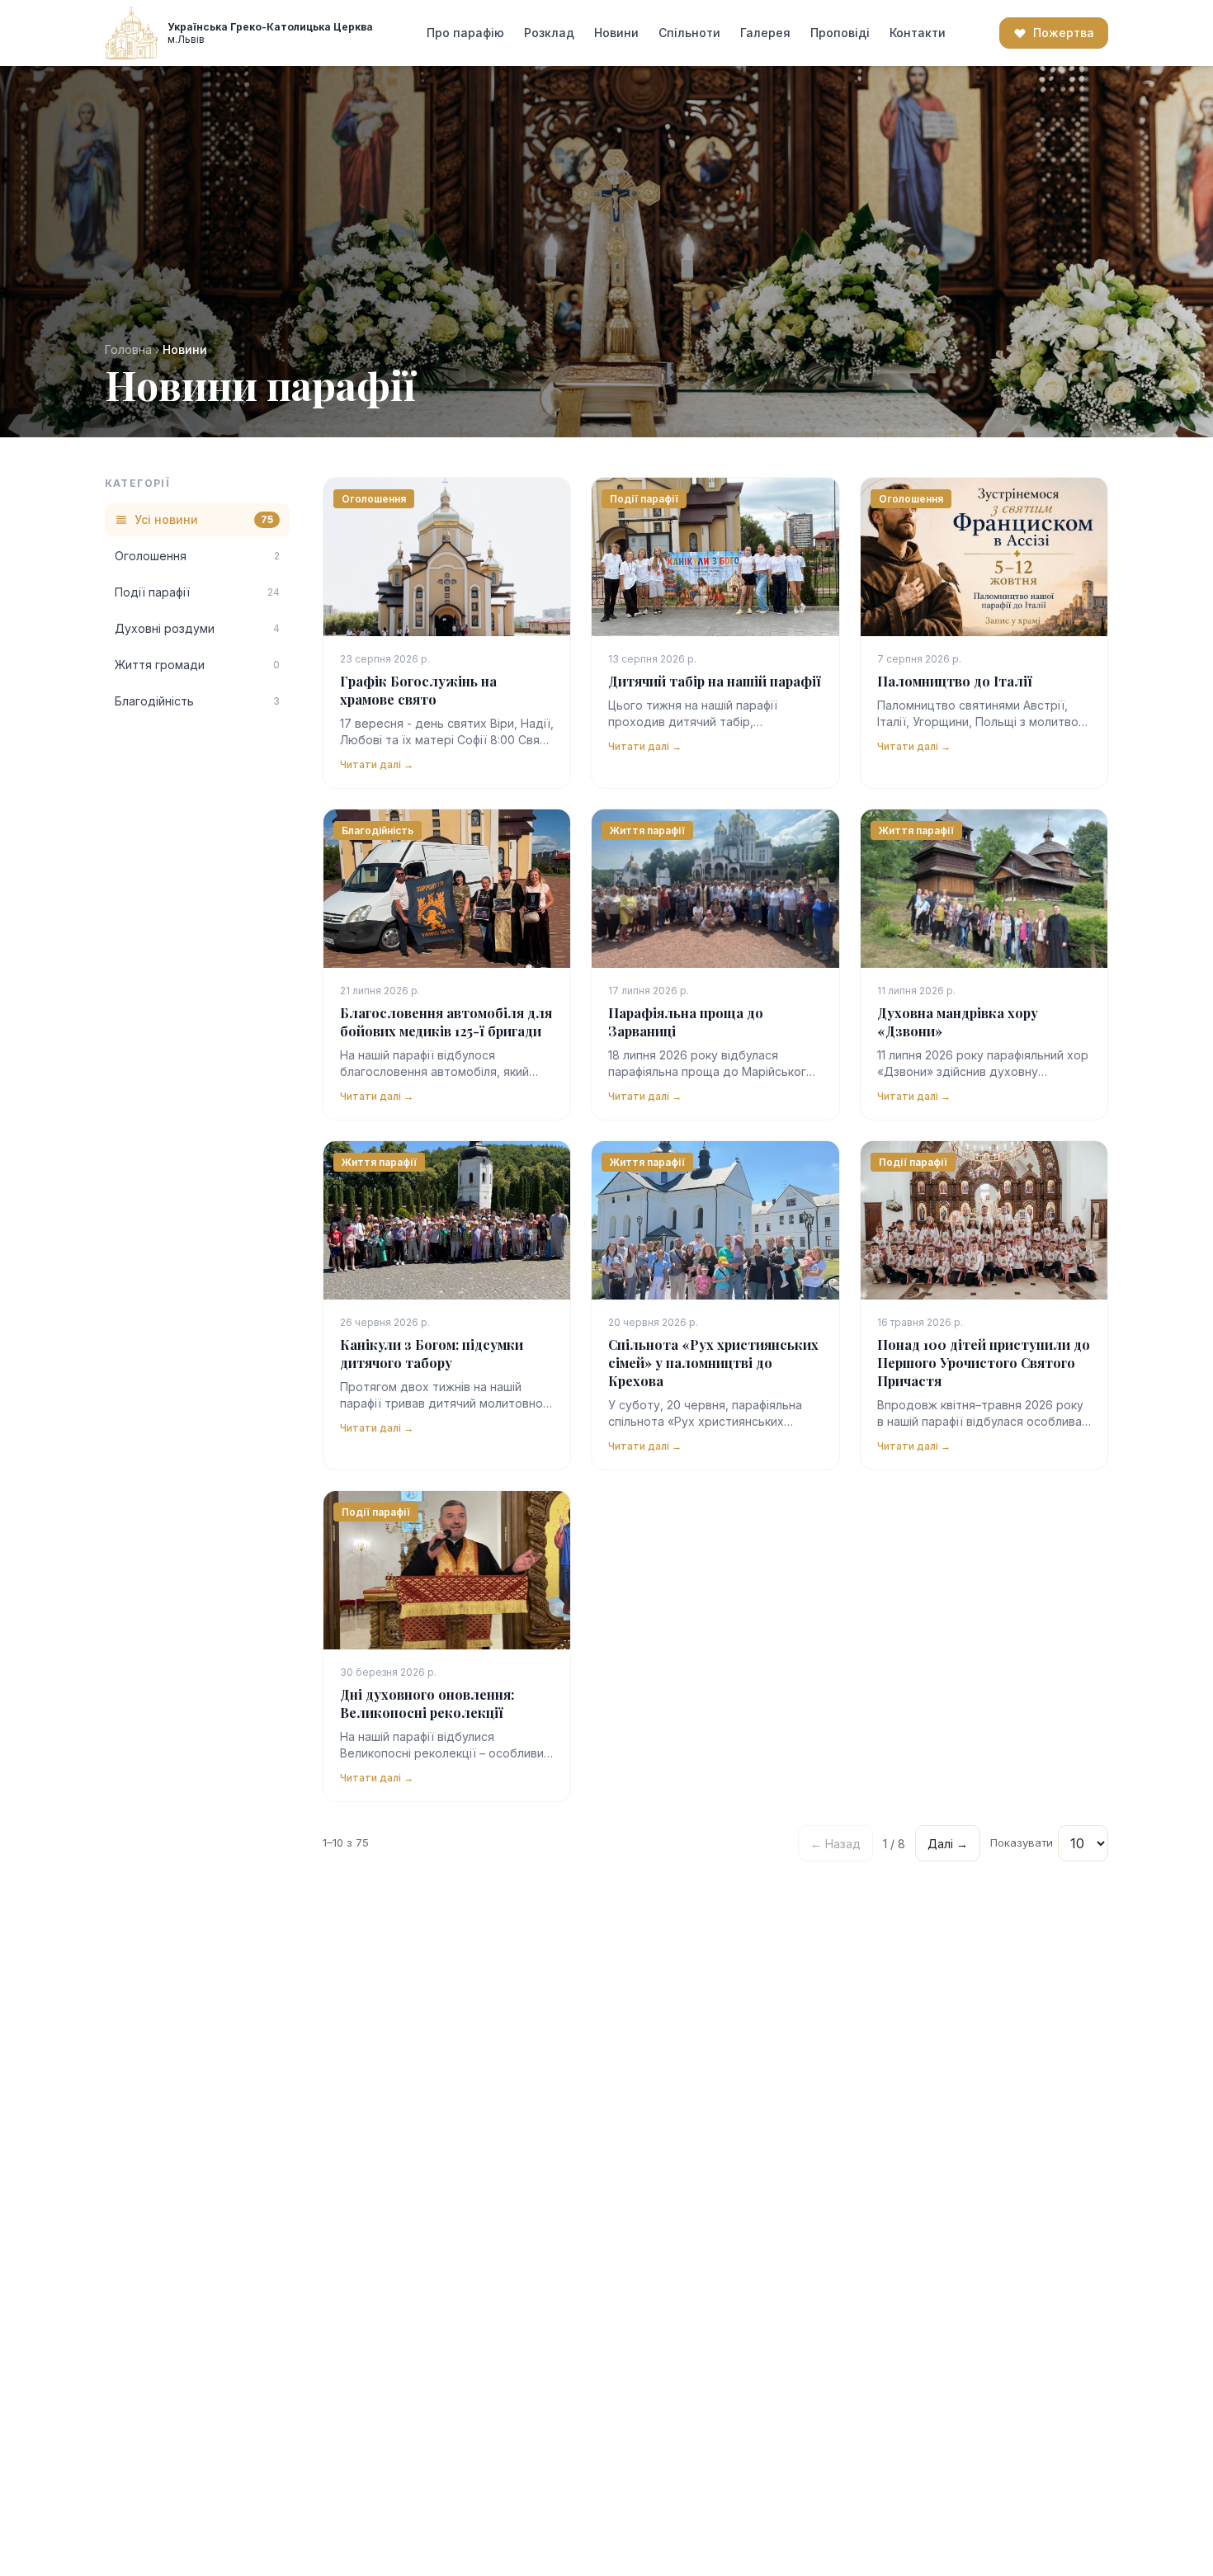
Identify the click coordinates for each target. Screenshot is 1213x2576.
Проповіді (840, 33)
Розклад (549, 33)
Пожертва (1064, 33)
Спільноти (689, 33)
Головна (128, 349)
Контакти (918, 33)
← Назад (835, 1844)
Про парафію (465, 33)
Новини (616, 33)
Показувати (1022, 1842)
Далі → (948, 1844)
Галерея (765, 33)
